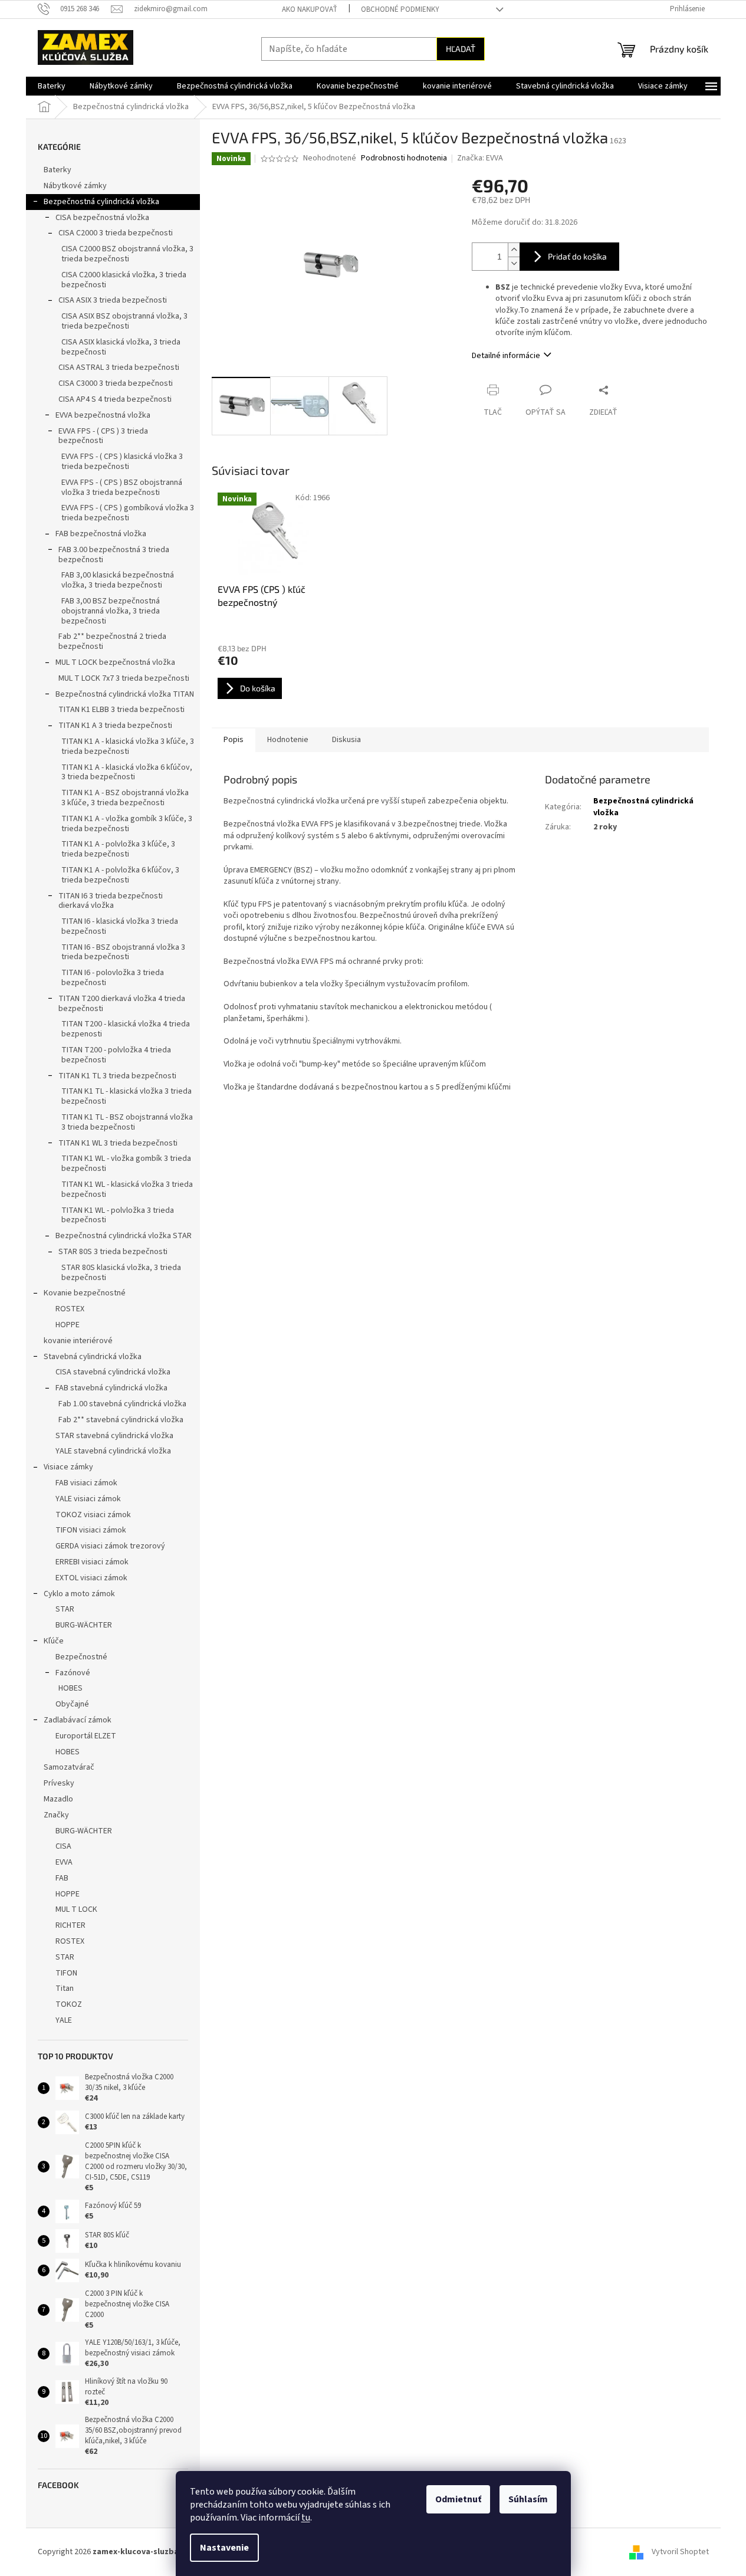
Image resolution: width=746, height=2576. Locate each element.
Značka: (480, 158)
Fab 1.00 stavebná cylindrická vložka (122, 1404)
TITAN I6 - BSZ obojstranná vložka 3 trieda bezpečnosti (123, 952)
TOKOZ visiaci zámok (93, 1515)
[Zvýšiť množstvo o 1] (514, 250)
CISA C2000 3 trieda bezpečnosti (116, 233)
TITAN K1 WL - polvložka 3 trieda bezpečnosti (118, 1215)
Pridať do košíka (577, 256)
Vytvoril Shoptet (680, 2552)
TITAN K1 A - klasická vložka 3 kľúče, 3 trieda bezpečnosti (128, 746)
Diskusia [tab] (346, 740)
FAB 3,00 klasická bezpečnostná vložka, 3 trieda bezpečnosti (118, 580)
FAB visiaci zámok (86, 1483)
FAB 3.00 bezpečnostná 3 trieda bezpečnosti (114, 555)
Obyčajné (72, 1704)
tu (306, 2518)
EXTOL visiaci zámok (91, 1578)
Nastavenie (224, 2548)
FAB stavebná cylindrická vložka (111, 1388)
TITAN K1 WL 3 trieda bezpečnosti (118, 1143)
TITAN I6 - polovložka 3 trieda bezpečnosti (113, 978)
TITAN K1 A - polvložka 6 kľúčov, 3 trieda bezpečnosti (120, 875)
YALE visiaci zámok (88, 1499)
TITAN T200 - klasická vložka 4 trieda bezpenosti (126, 1029)
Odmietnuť (458, 2499)
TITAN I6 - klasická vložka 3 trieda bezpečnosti (120, 926)
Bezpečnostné (81, 1657)
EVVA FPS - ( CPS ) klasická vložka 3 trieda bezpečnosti (122, 462)
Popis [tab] (234, 740)
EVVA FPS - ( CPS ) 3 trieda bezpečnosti (103, 436)
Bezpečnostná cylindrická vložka (101, 202)
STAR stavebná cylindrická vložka (114, 1436)
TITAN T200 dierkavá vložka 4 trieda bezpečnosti (122, 1004)
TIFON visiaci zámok (91, 1530)
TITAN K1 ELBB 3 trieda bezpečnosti (121, 710)
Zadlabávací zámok (78, 1720)
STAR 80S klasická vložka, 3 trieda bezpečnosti (121, 1273)
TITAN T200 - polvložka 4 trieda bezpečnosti (116, 1055)
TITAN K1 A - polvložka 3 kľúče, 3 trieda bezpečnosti (118, 849)
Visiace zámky (68, 1467)
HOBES (70, 1688)
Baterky (57, 170)
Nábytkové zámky (75, 186)
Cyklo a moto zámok (79, 1594)
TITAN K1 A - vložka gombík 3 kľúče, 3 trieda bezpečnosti (127, 824)
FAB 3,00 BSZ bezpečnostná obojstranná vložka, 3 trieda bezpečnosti (111, 611)
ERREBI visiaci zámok (92, 1562)
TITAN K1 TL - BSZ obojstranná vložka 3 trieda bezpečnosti (127, 1122)
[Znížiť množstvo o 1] (514, 263)
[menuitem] (52, 86)
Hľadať (461, 49)
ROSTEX (70, 1309)
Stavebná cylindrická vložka (93, 1357)
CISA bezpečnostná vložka (102, 218)
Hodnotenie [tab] (288, 740)
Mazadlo (58, 1799)
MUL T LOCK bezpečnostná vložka (115, 662)
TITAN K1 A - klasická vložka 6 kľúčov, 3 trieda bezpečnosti (127, 772)
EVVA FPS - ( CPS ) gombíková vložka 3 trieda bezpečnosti (128, 513)
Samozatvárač (69, 1767)
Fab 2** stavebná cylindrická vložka (121, 1420)
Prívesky (59, 1783)
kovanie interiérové (78, 1341)
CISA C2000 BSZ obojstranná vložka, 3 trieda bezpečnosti (127, 254)
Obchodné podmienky (400, 9)
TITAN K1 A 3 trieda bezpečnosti (115, 726)
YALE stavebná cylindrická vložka (113, 1451)
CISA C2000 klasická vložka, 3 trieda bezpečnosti (124, 280)
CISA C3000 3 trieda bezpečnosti (116, 383)
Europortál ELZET (86, 1736)
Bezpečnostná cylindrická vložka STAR (124, 1236)
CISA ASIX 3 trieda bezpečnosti (113, 300)
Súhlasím (528, 2499)
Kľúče (54, 1641)
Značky (56, 1815)
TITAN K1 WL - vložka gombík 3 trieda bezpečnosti (126, 1164)
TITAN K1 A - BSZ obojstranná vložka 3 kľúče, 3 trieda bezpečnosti (125, 798)
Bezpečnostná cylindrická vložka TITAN (125, 694)
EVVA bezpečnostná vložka (103, 415)
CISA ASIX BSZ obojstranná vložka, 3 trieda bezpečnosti (124, 321)
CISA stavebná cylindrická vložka (113, 1372)
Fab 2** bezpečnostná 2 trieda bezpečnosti (112, 641)
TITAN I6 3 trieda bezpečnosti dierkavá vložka (111, 901)
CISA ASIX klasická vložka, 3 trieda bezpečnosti (121, 347)
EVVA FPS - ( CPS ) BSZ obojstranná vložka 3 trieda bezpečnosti (122, 488)
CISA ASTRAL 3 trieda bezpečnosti (119, 367)
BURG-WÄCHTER (84, 1625)
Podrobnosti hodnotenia (404, 158)
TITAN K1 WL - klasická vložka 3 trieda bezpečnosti (127, 1189)
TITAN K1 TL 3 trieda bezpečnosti (117, 1076)
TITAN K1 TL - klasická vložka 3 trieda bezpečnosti (126, 1096)
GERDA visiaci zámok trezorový (110, 1546)
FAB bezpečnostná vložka (101, 534)
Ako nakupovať (310, 9)
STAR (65, 1609)
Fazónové (73, 1673)
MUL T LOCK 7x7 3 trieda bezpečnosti (124, 678)
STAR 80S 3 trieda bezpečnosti (113, 1252)
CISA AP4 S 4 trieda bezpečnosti (115, 399)
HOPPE (68, 1325)
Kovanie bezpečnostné (85, 1293)
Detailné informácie (506, 356)
